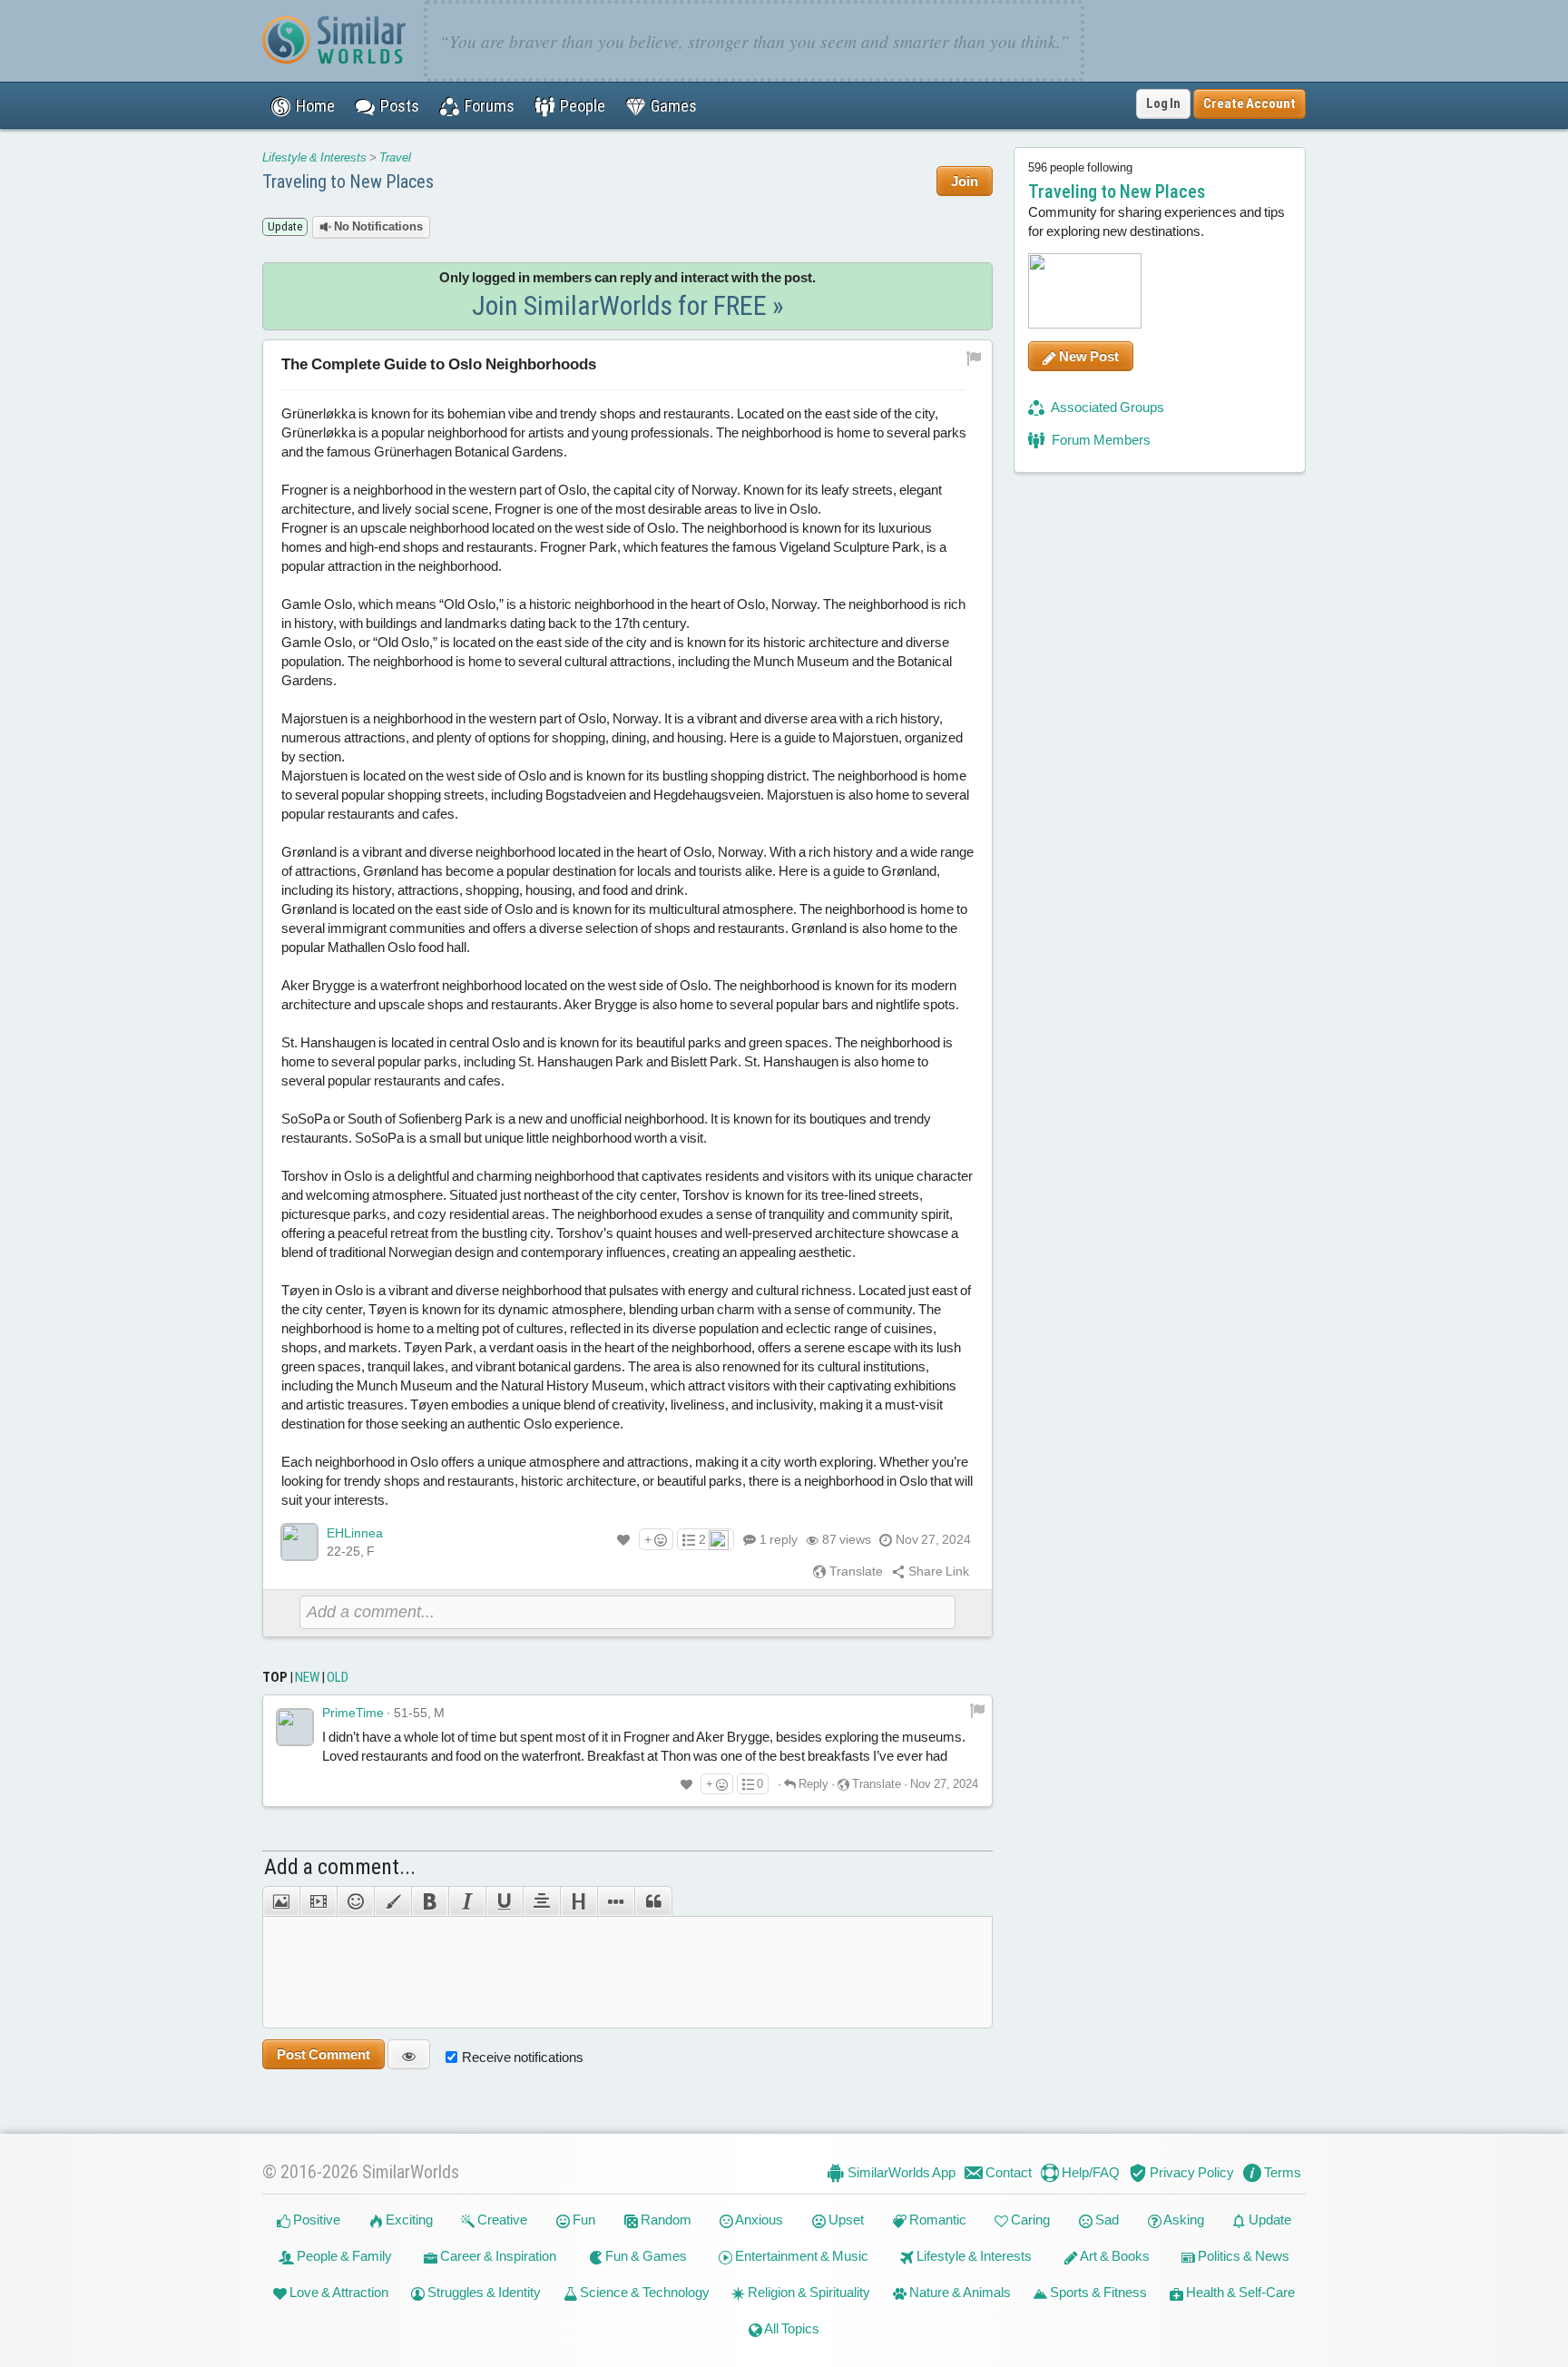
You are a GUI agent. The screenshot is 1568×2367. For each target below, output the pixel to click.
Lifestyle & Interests (314, 157)
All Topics (791, 2328)
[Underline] (504, 1901)
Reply (812, 1784)
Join (965, 181)
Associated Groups (1107, 407)
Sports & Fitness (1097, 2292)
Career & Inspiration (497, 2256)
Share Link (937, 1571)
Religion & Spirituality (808, 2292)
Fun (583, 2220)
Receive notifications (523, 2057)
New (307, 1677)
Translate (855, 1571)
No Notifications (377, 226)
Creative (501, 2220)
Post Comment (323, 2054)
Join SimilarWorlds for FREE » (628, 305)
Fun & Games (645, 2256)
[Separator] (616, 1901)
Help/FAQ (1089, 2172)
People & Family (343, 2256)
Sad (1106, 2220)
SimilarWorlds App (900, 2172)
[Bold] (430, 1901)
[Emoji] (355, 1901)
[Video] (318, 1901)
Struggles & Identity (483, 2292)
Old (338, 1677)
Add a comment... (340, 1867)
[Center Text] (541, 1901)
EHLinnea (355, 1533)
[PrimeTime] (295, 1727)
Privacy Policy (1191, 2172)
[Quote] (653, 1901)
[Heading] (578, 1901)
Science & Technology (643, 2292)
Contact (1007, 2172)
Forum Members (1100, 440)
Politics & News (1242, 2256)
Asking (1183, 2220)
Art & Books (1114, 2256)
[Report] (977, 1709)
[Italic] (467, 1901)
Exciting (408, 2220)
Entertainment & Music (800, 2256)
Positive (315, 2220)
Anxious (758, 2220)
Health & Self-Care (1239, 2292)
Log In (1163, 103)
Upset (845, 2220)
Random (665, 2220)
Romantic (936, 2220)
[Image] (281, 1901)
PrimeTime (353, 1713)
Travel (395, 157)
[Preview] (409, 2054)
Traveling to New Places (348, 182)
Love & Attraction (338, 2292)
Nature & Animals (959, 2292)
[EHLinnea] (299, 1542)
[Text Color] (392, 1901)
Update (1269, 2220)
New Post (1088, 356)
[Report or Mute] (974, 357)
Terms (1281, 2172)
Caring (1029, 2220)
